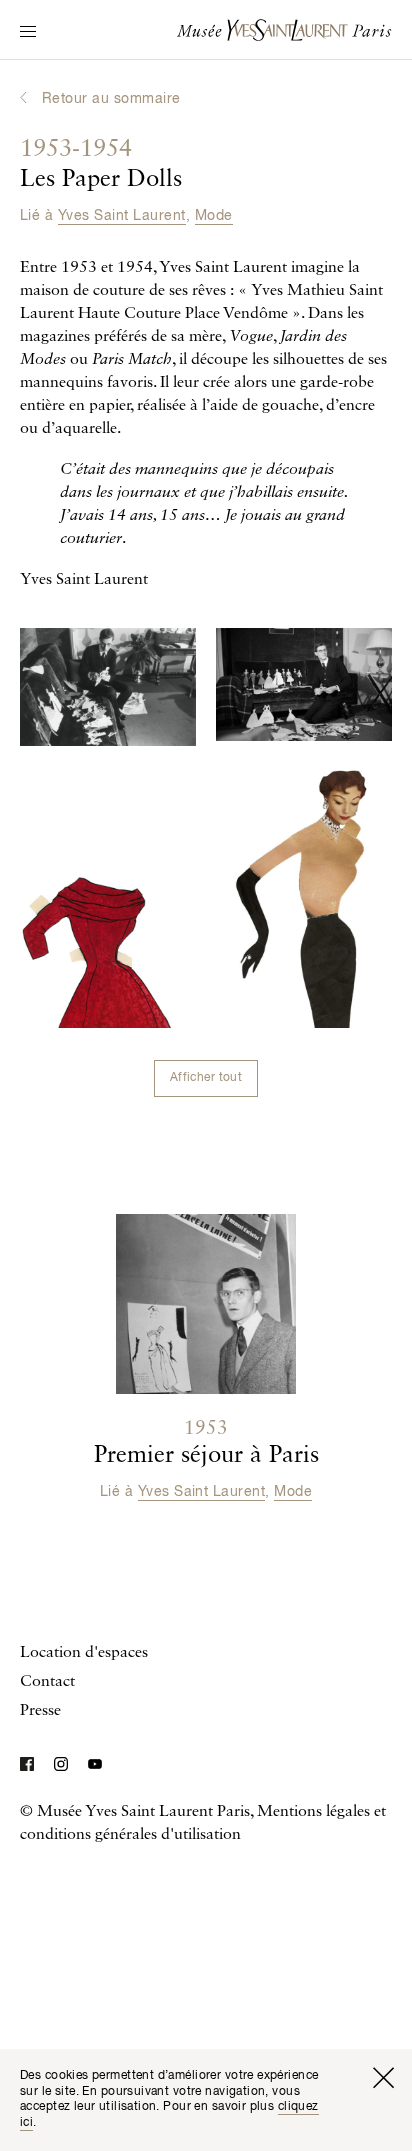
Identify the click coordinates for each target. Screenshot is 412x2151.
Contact (47, 1682)
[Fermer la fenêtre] (383, 2078)
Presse (40, 1711)
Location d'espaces (84, 1653)
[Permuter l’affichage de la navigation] (28, 33)
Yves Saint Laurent (122, 216)
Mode (214, 216)
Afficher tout (206, 1078)
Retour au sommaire (111, 99)
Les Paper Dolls (101, 165)
